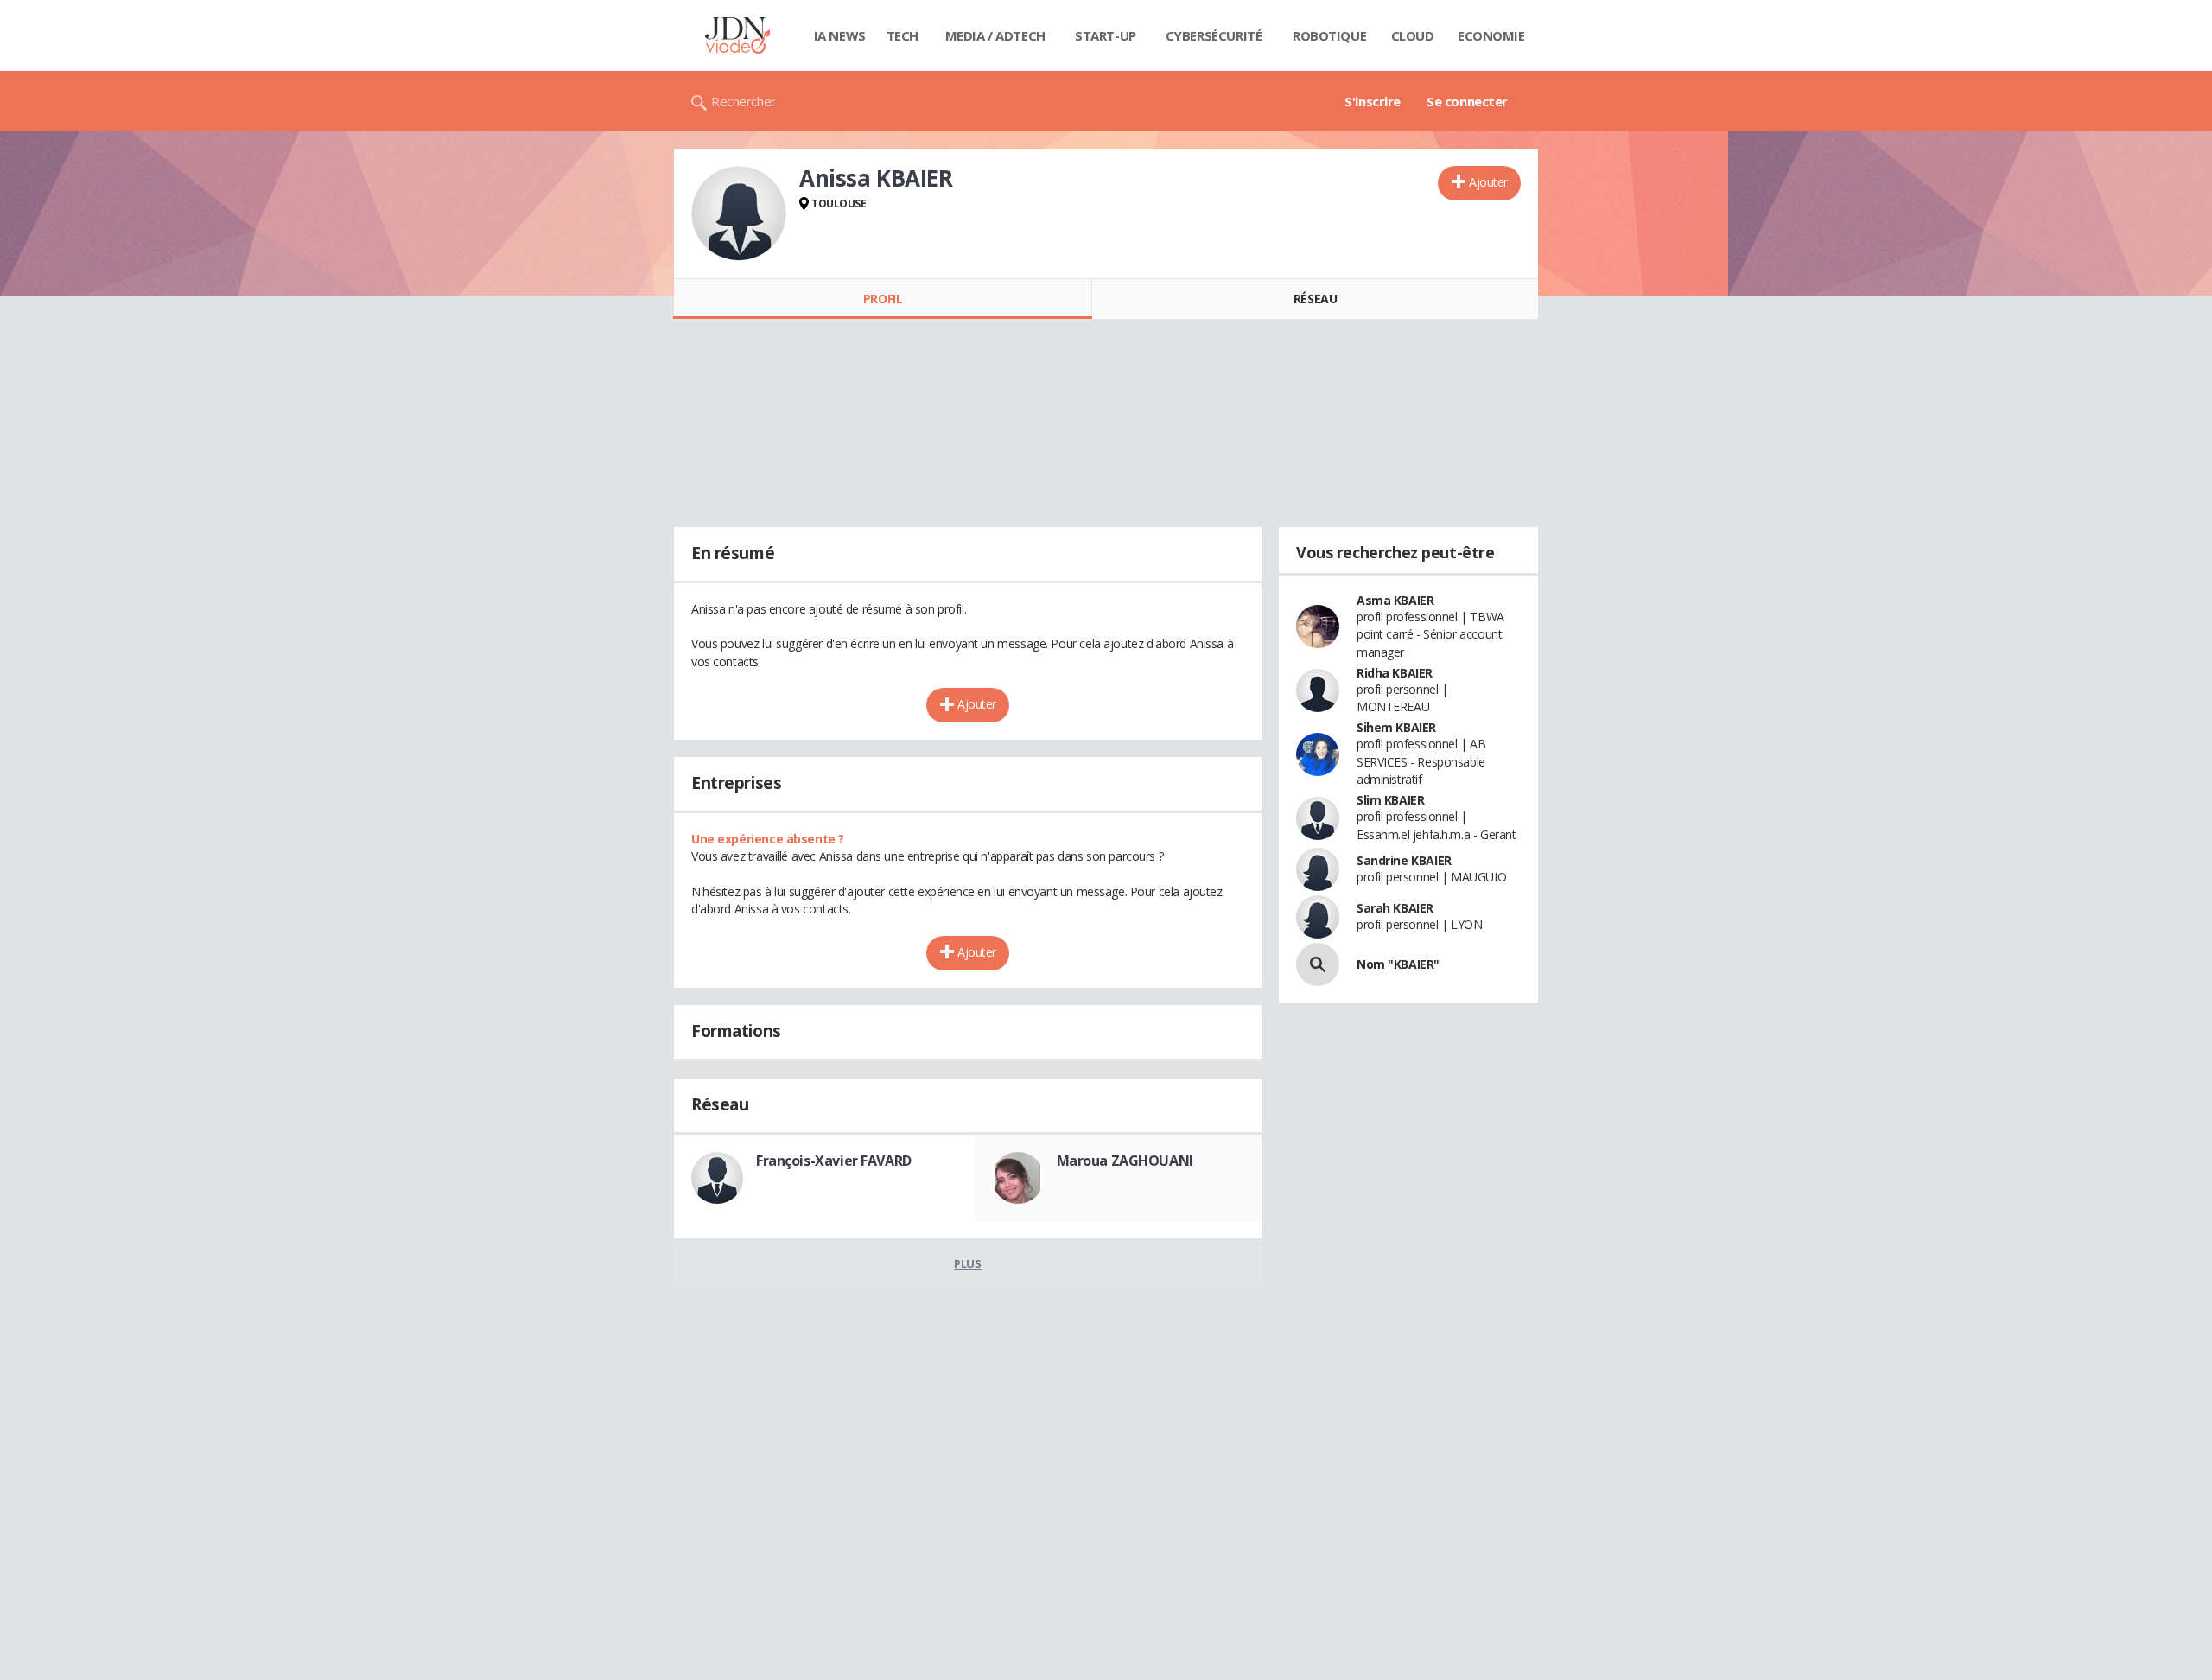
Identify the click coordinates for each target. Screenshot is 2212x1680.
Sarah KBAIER (1395, 908)
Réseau (1315, 299)
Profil (883, 299)
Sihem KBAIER (1396, 727)
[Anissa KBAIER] (739, 213)
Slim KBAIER (1390, 800)
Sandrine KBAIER (1404, 860)
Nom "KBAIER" (1398, 964)
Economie (1491, 35)
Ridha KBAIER (1395, 673)
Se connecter (1467, 101)
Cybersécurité (1214, 35)
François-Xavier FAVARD (834, 1161)
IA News (840, 35)
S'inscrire (1373, 101)
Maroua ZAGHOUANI (1125, 1161)
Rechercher (744, 101)
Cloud (1413, 35)
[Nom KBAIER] (1318, 964)
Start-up (1106, 35)
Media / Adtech (995, 35)
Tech (903, 35)
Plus (967, 1263)
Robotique (1329, 35)
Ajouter (1488, 182)
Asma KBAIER (1395, 600)
